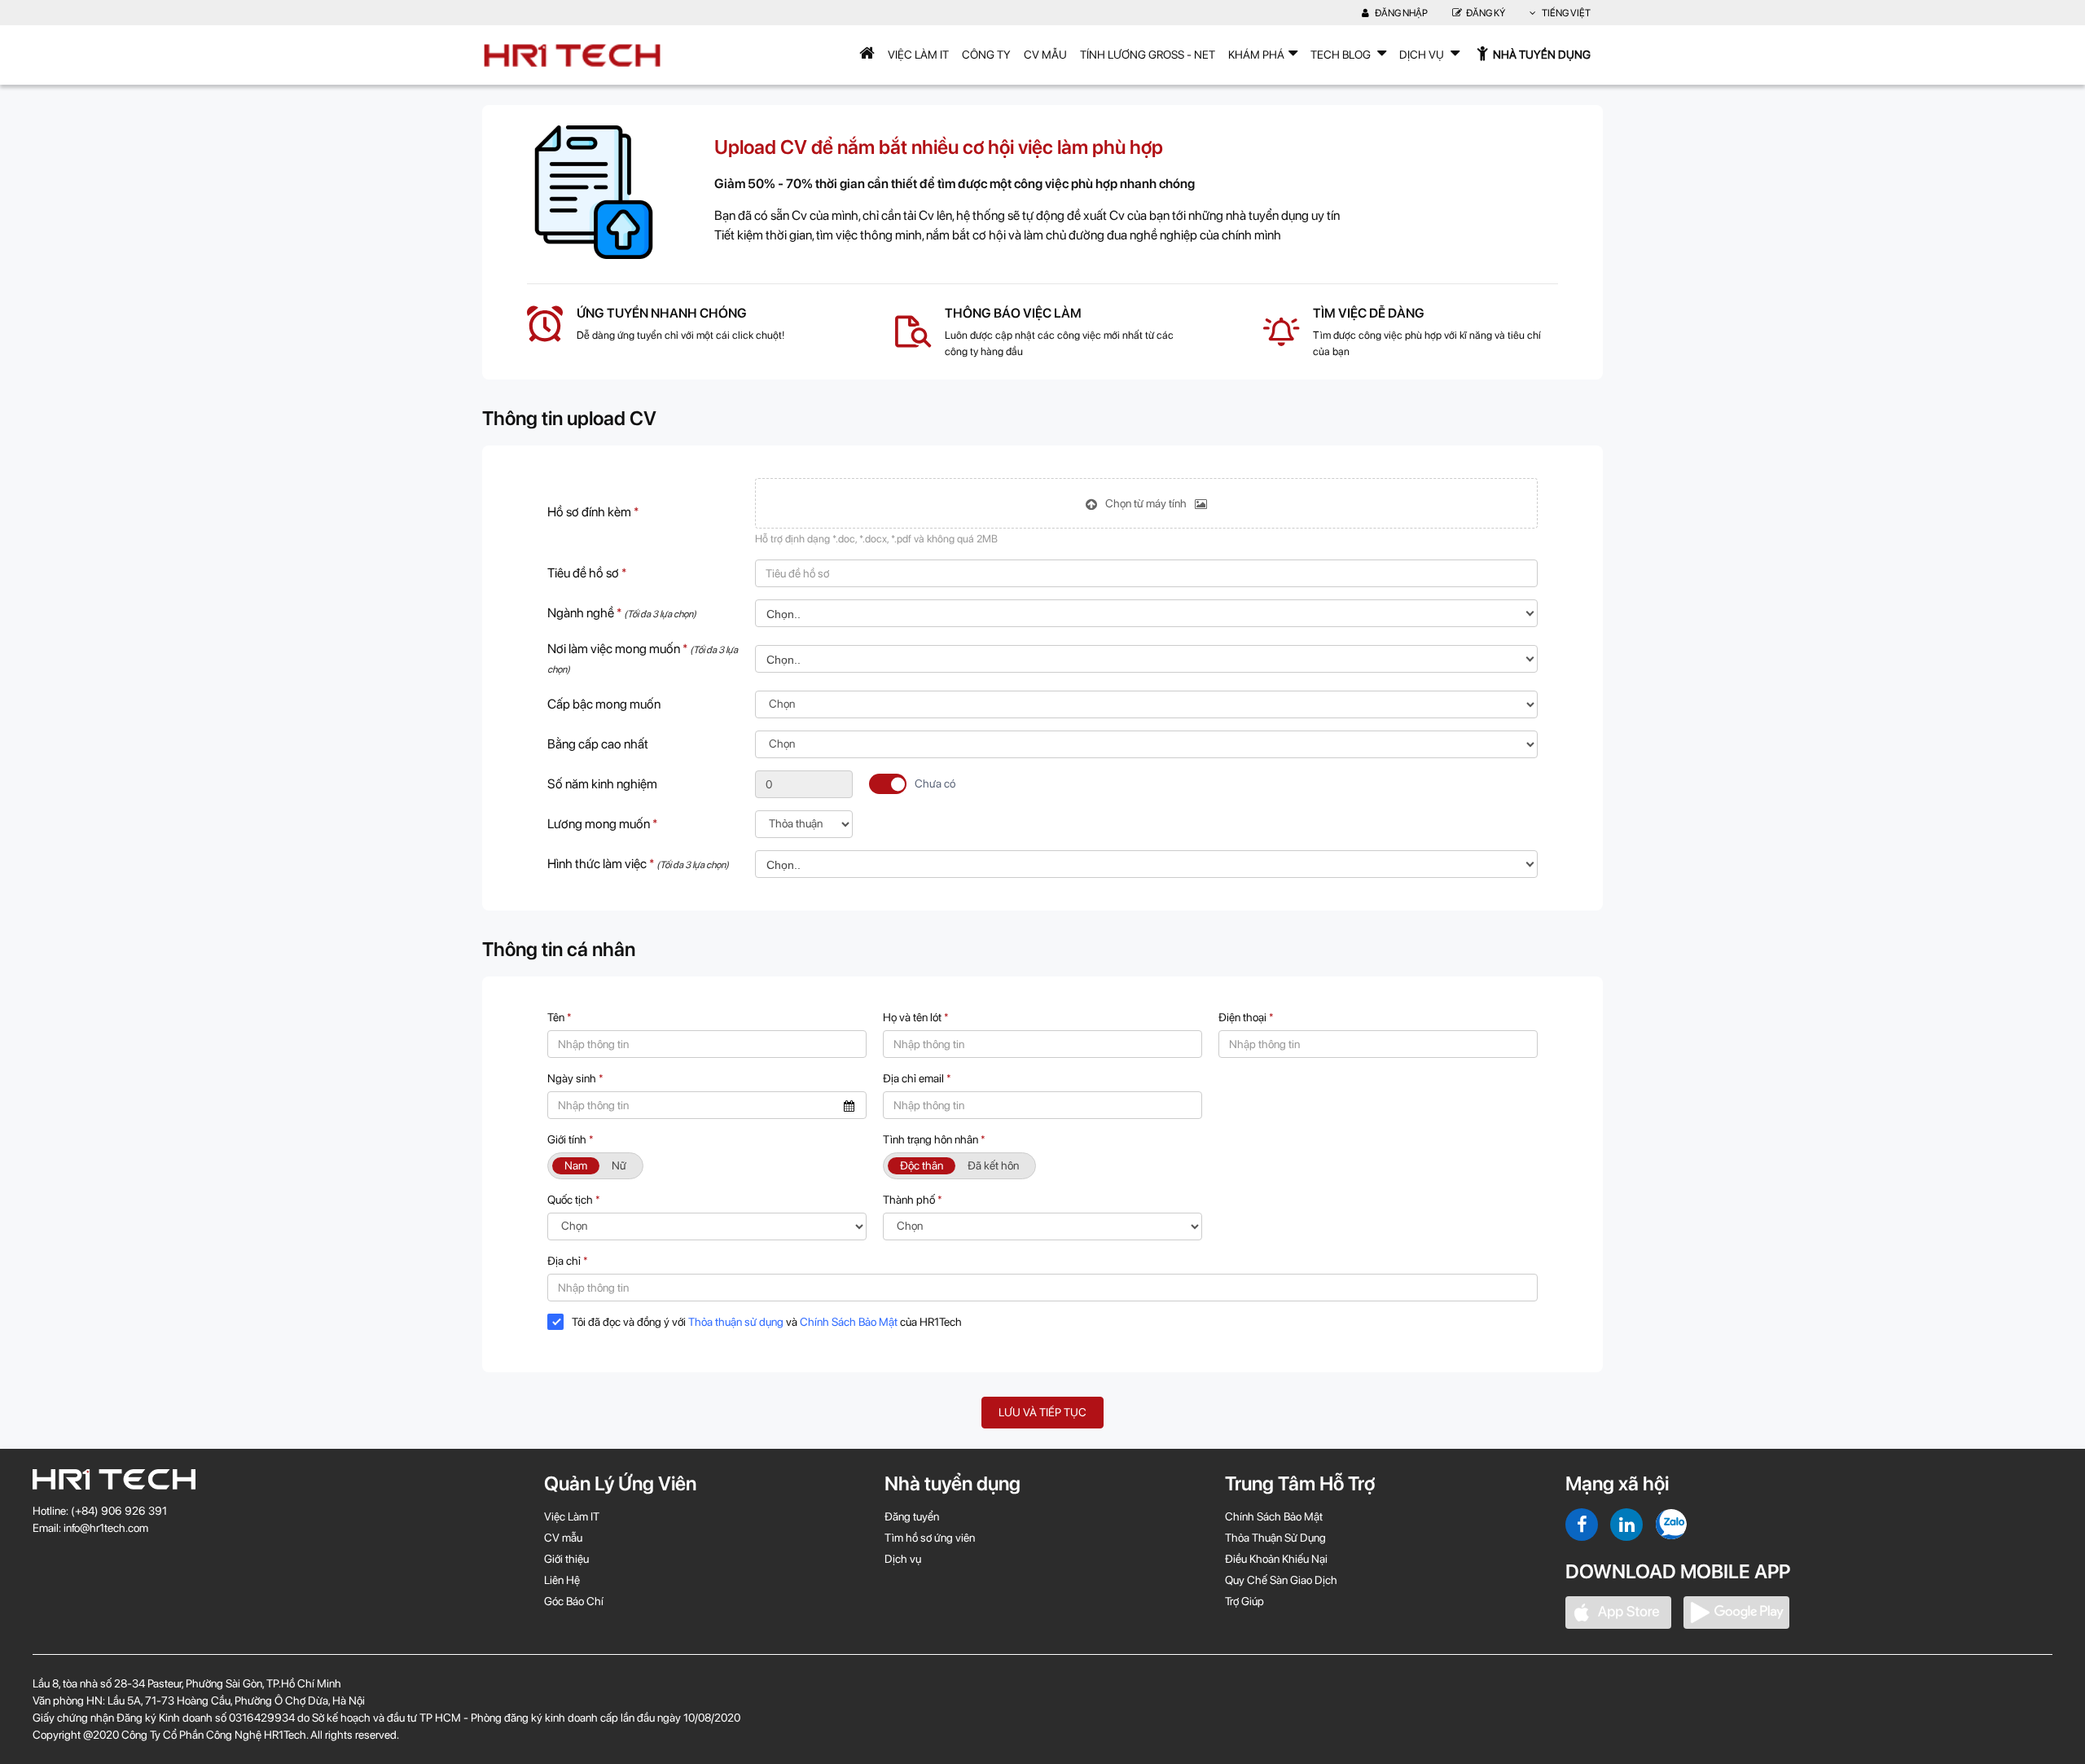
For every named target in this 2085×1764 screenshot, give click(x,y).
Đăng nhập (1400, 13)
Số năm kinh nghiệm (602, 784)
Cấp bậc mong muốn (604, 704)
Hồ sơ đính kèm (593, 512)
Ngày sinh (575, 1078)
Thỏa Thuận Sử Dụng (1275, 1538)
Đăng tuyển (912, 1516)
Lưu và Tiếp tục (1042, 1412)
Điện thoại (1246, 1017)
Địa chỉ (568, 1261)
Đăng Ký (1486, 13)
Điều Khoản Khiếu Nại (1276, 1559)
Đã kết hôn (993, 1165)
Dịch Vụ (1423, 55)
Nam (576, 1165)
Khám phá (1256, 55)
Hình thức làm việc (638, 864)
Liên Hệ (562, 1580)
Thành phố (913, 1200)
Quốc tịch (574, 1200)
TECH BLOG (1342, 55)
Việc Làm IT (918, 55)
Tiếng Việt (1565, 13)
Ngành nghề (622, 613)
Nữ (619, 1165)
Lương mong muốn (602, 824)
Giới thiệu (566, 1559)
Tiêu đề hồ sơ (587, 573)
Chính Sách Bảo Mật (849, 1322)
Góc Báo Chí (574, 1601)
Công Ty (986, 55)
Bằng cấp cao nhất (598, 744)
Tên (560, 1017)
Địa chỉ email (917, 1078)
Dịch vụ (903, 1559)
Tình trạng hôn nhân (934, 1139)
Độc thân (922, 1165)
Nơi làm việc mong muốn (643, 658)
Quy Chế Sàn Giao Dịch (1281, 1580)
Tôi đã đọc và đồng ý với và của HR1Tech (767, 1322)
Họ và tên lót (916, 1017)
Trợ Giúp (1244, 1601)
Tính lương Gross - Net (1148, 55)
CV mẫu (1045, 55)
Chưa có (935, 783)
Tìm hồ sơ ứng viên (930, 1538)
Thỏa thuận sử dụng (736, 1322)
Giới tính (571, 1139)
